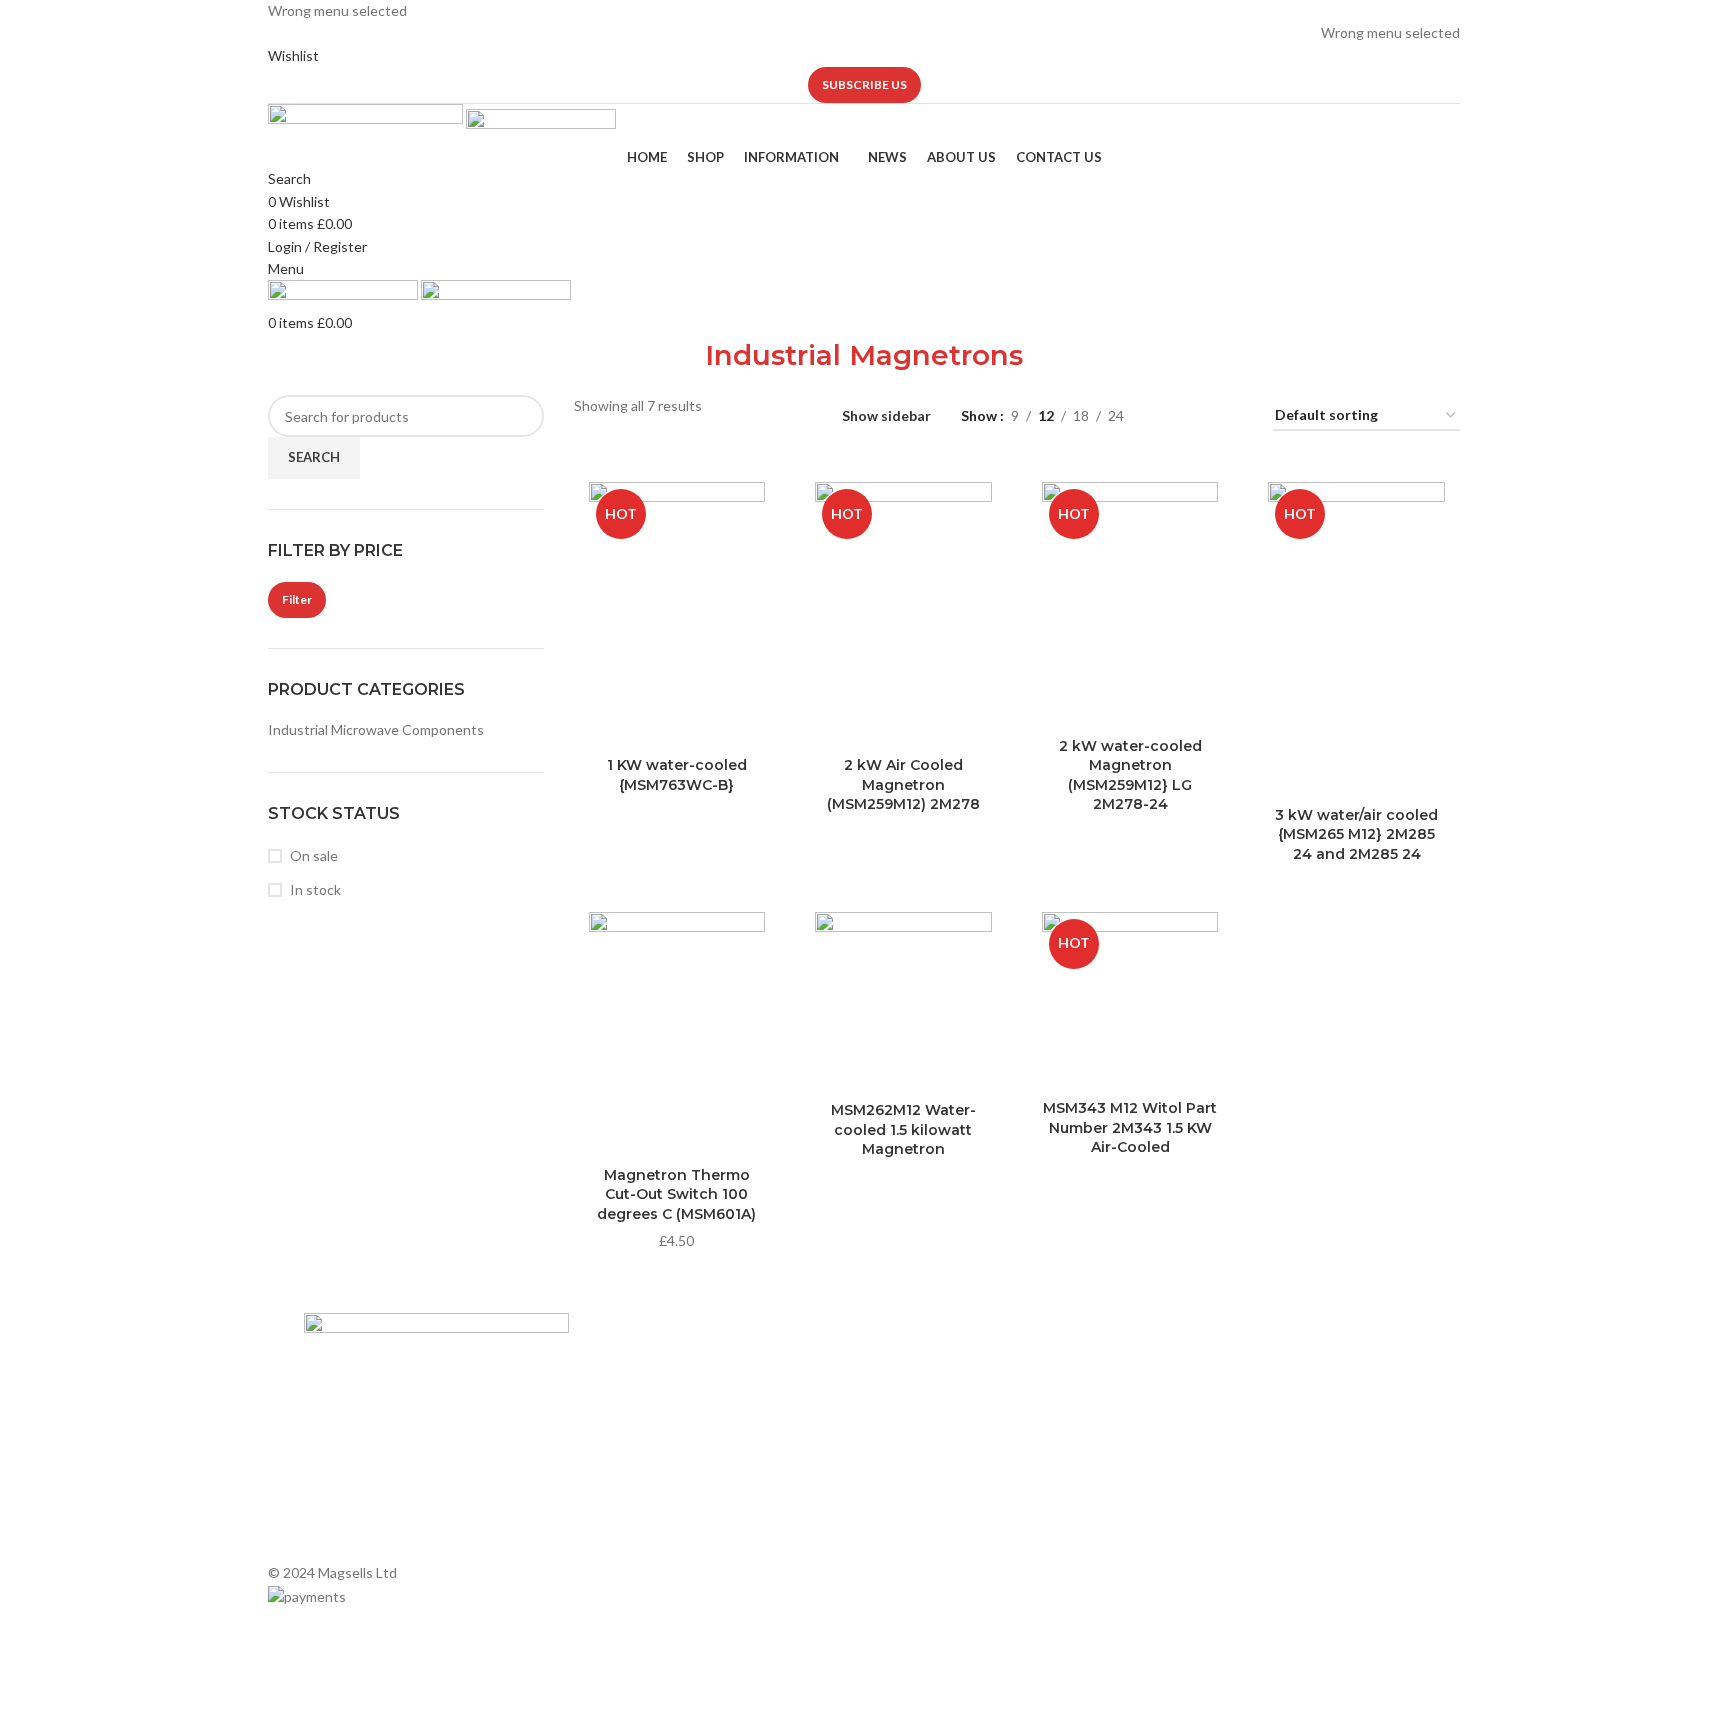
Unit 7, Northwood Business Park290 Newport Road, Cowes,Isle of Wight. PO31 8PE (1262, 1493)
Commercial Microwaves (949, 1465)
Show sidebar (886, 416)
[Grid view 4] (1233, 416)
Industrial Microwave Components (376, 729)
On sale (314, 855)
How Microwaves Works (949, 1363)
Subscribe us (864, 84)
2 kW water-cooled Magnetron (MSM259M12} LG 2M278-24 (1130, 775)
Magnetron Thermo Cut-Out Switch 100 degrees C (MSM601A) (676, 1194)
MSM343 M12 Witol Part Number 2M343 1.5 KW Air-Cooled (1130, 1127)
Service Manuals (924, 1500)
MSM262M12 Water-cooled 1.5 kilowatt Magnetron (903, 1129)
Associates (624, 1397)
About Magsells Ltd (650, 1363)
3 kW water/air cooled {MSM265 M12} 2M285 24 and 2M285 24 (1356, 834)
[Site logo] (367, 123)
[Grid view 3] (1201, 416)
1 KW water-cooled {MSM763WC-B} (677, 775)
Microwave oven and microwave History (997, 1397)
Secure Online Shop (651, 1431)
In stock (315, 889)
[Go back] (680, 365)
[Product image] (1356, 640)
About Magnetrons (934, 1431)
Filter (297, 599)
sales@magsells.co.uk (1265, 1427)
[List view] (1170, 416)
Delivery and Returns (654, 1534)
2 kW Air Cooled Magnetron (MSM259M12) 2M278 (903, 784)
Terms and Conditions (658, 1500)
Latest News (629, 1465)
